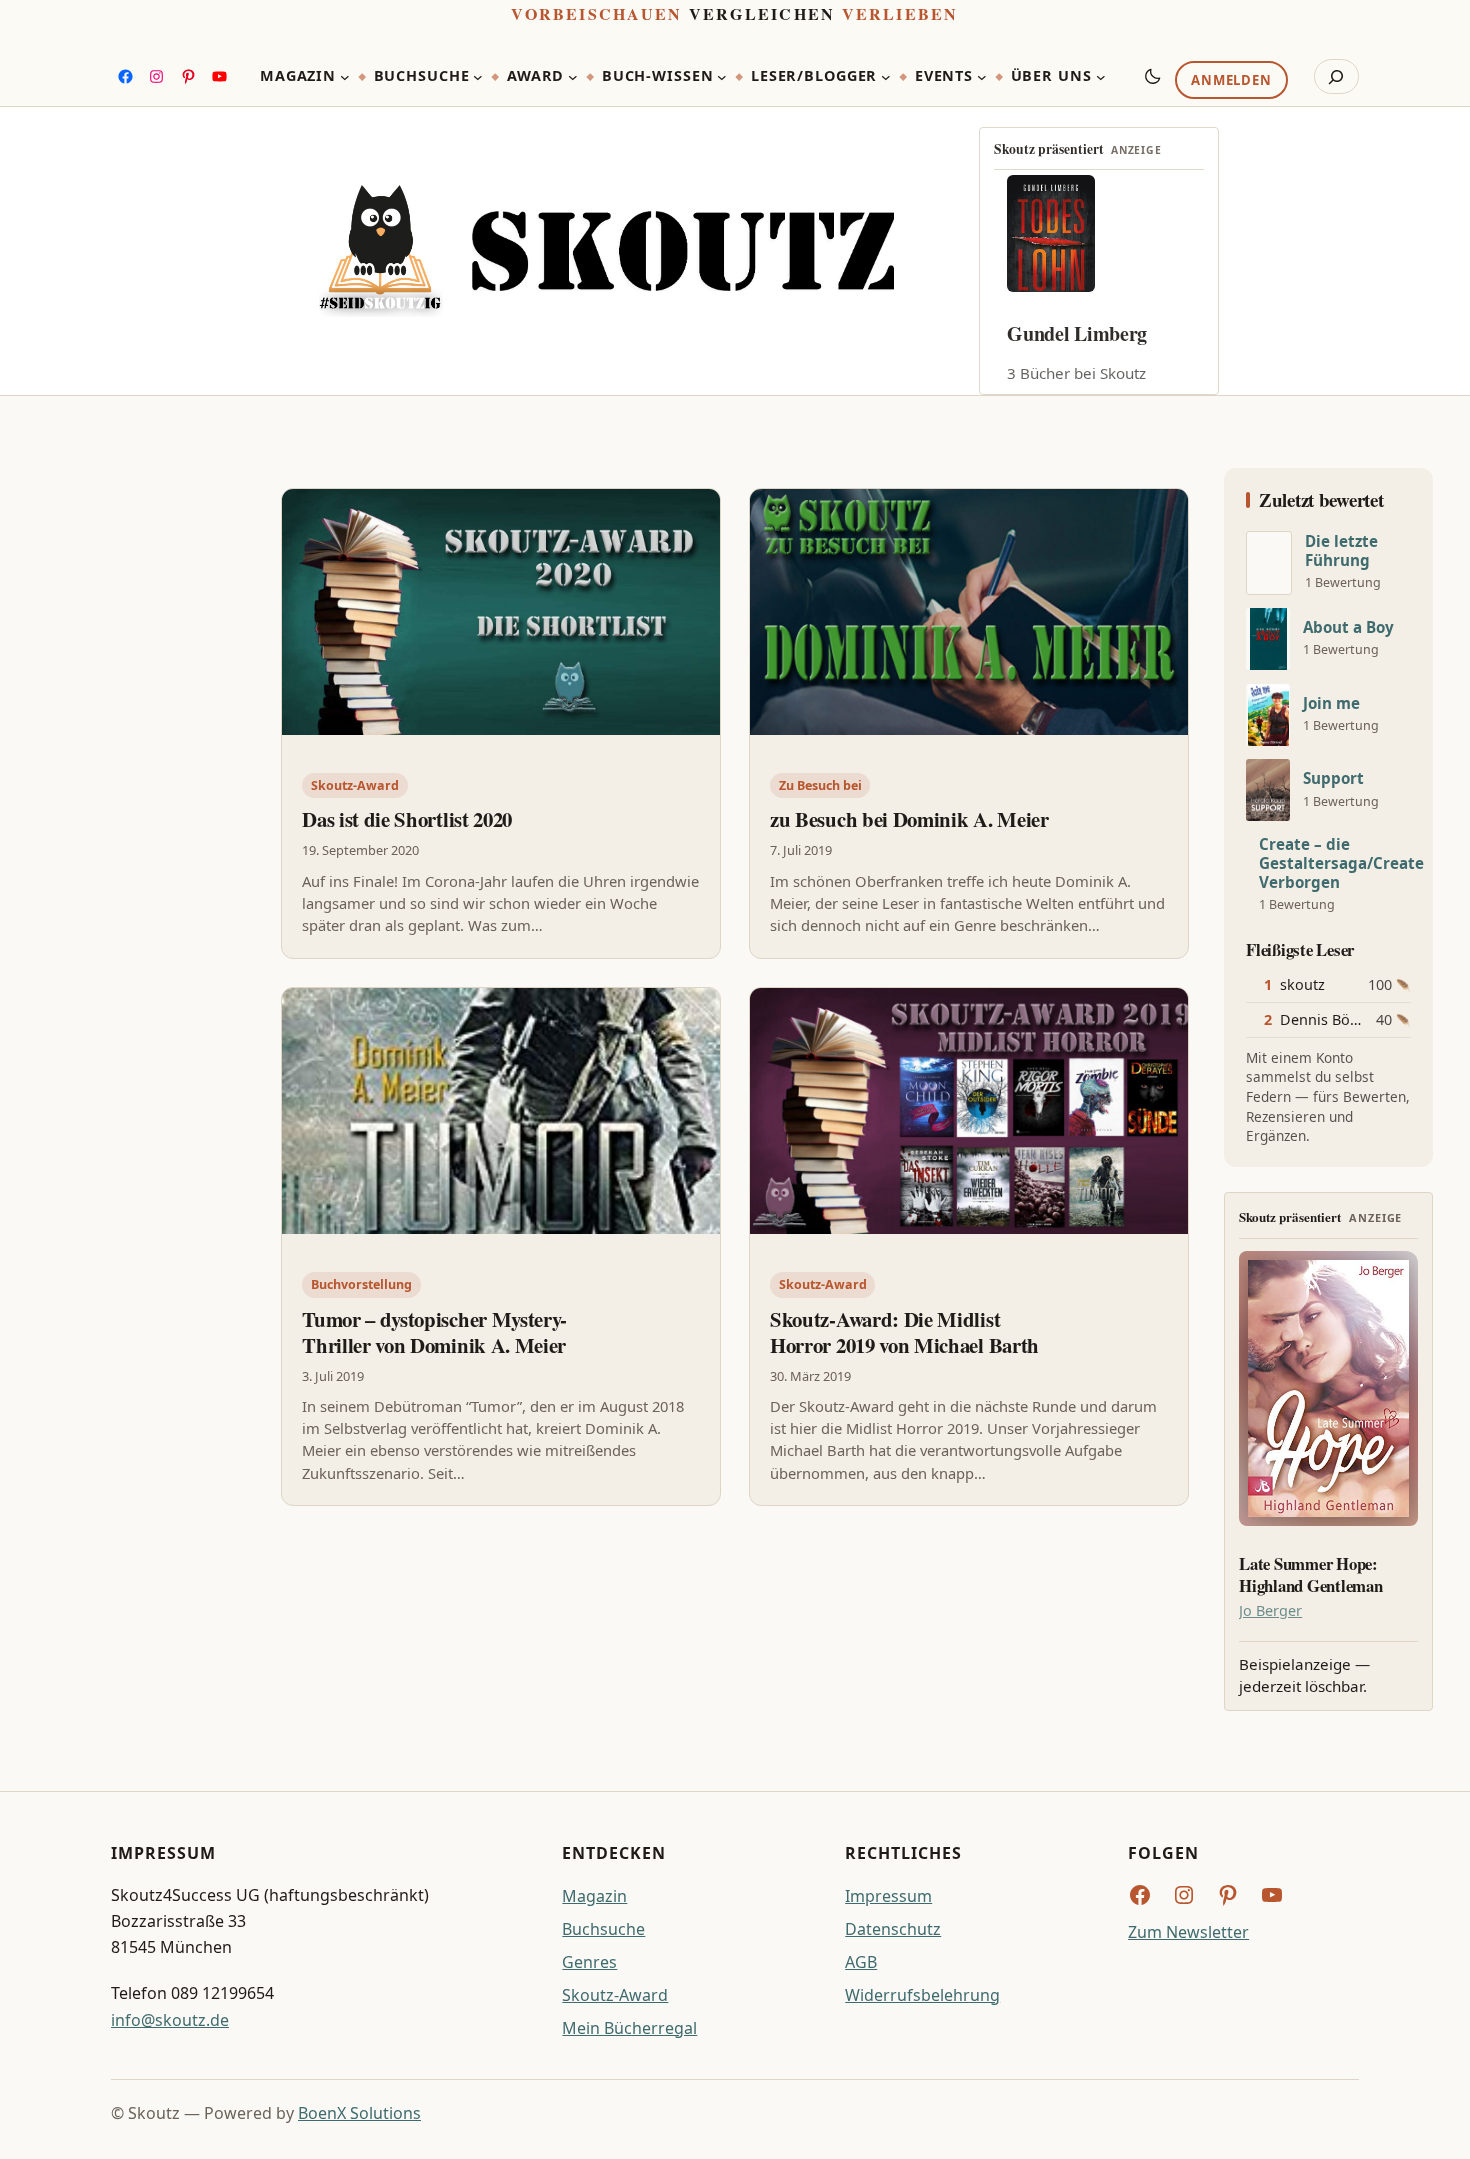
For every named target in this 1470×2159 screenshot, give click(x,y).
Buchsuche (603, 1929)
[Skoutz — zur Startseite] (606, 250)
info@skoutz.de (170, 2020)
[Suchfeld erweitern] (1336, 77)
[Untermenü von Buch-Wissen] (722, 77)
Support (1333, 778)
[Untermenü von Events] (982, 77)
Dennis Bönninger (1342, 1019)
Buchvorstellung (361, 1284)
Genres (589, 1962)
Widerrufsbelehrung (922, 1995)
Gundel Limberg (1077, 333)
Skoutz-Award (355, 785)
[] (1269, 563)
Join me (1331, 703)
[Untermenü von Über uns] (1101, 77)
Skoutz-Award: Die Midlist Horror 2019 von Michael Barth (904, 1332)
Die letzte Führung (1341, 551)
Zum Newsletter (1188, 1932)
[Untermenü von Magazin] (345, 77)
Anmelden (1231, 81)
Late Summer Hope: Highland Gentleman (1310, 1575)
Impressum (888, 1896)
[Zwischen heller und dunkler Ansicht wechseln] (1153, 76)
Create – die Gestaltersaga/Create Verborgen (1341, 863)
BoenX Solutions (359, 2113)
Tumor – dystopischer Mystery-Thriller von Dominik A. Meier (434, 1332)
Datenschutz (893, 1929)
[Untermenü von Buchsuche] (478, 77)
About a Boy (1348, 627)
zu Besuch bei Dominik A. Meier (909, 819)
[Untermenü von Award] (573, 77)
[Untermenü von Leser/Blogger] (886, 77)
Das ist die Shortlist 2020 (407, 819)
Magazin (594, 1896)
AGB (861, 1962)
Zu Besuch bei (820, 785)
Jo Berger (1270, 1610)
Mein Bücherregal (629, 2028)
